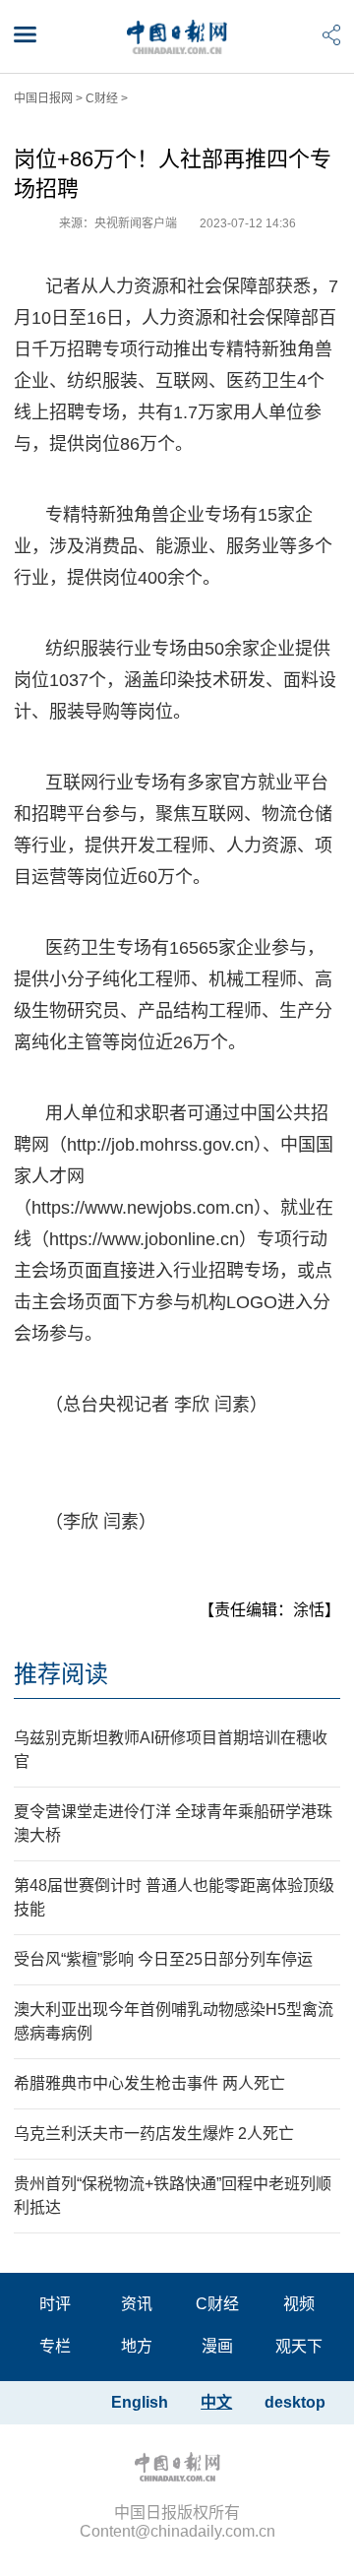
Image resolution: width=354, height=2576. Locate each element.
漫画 (217, 2346)
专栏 (55, 2346)
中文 (216, 2402)
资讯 (137, 2304)
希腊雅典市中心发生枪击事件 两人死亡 (149, 2083)
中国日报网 (43, 98)
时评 (55, 2304)
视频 (299, 2304)
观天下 (299, 2346)
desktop (295, 2402)
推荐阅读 (61, 1674)
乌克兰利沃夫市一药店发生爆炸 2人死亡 (154, 2134)
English (140, 2402)
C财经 (102, 98)
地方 (137, 2346)
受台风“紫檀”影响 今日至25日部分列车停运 (163, 1959)
